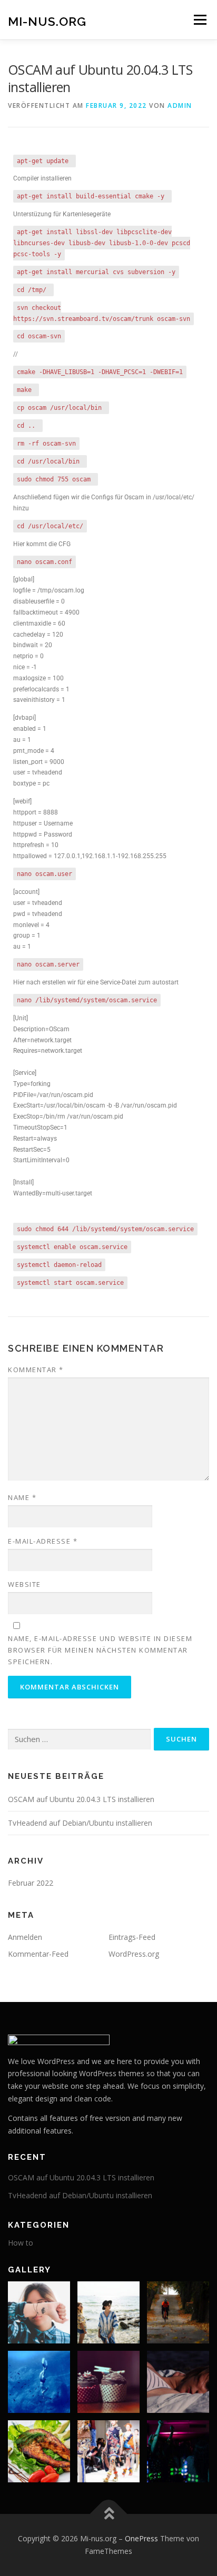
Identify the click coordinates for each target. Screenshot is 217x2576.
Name (22, 1497)
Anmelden (25, 1937)
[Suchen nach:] (79, 1740)
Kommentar (36, 1370)
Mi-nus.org (47, 21)
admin (180, 105)
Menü (199, 20)
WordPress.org (134, 1954)
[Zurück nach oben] (109, 2514)
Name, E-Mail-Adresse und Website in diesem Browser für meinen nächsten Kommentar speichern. (100, 1650)
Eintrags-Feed (132, 1937)
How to (21, 2243)
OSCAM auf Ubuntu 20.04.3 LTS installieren (81, 1799)
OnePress (141, 2538)
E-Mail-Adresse (43, 1541)
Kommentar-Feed (38, 1954)
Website (24, 1584)
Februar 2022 (31, 1883)
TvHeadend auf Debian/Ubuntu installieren (80, 1823)
